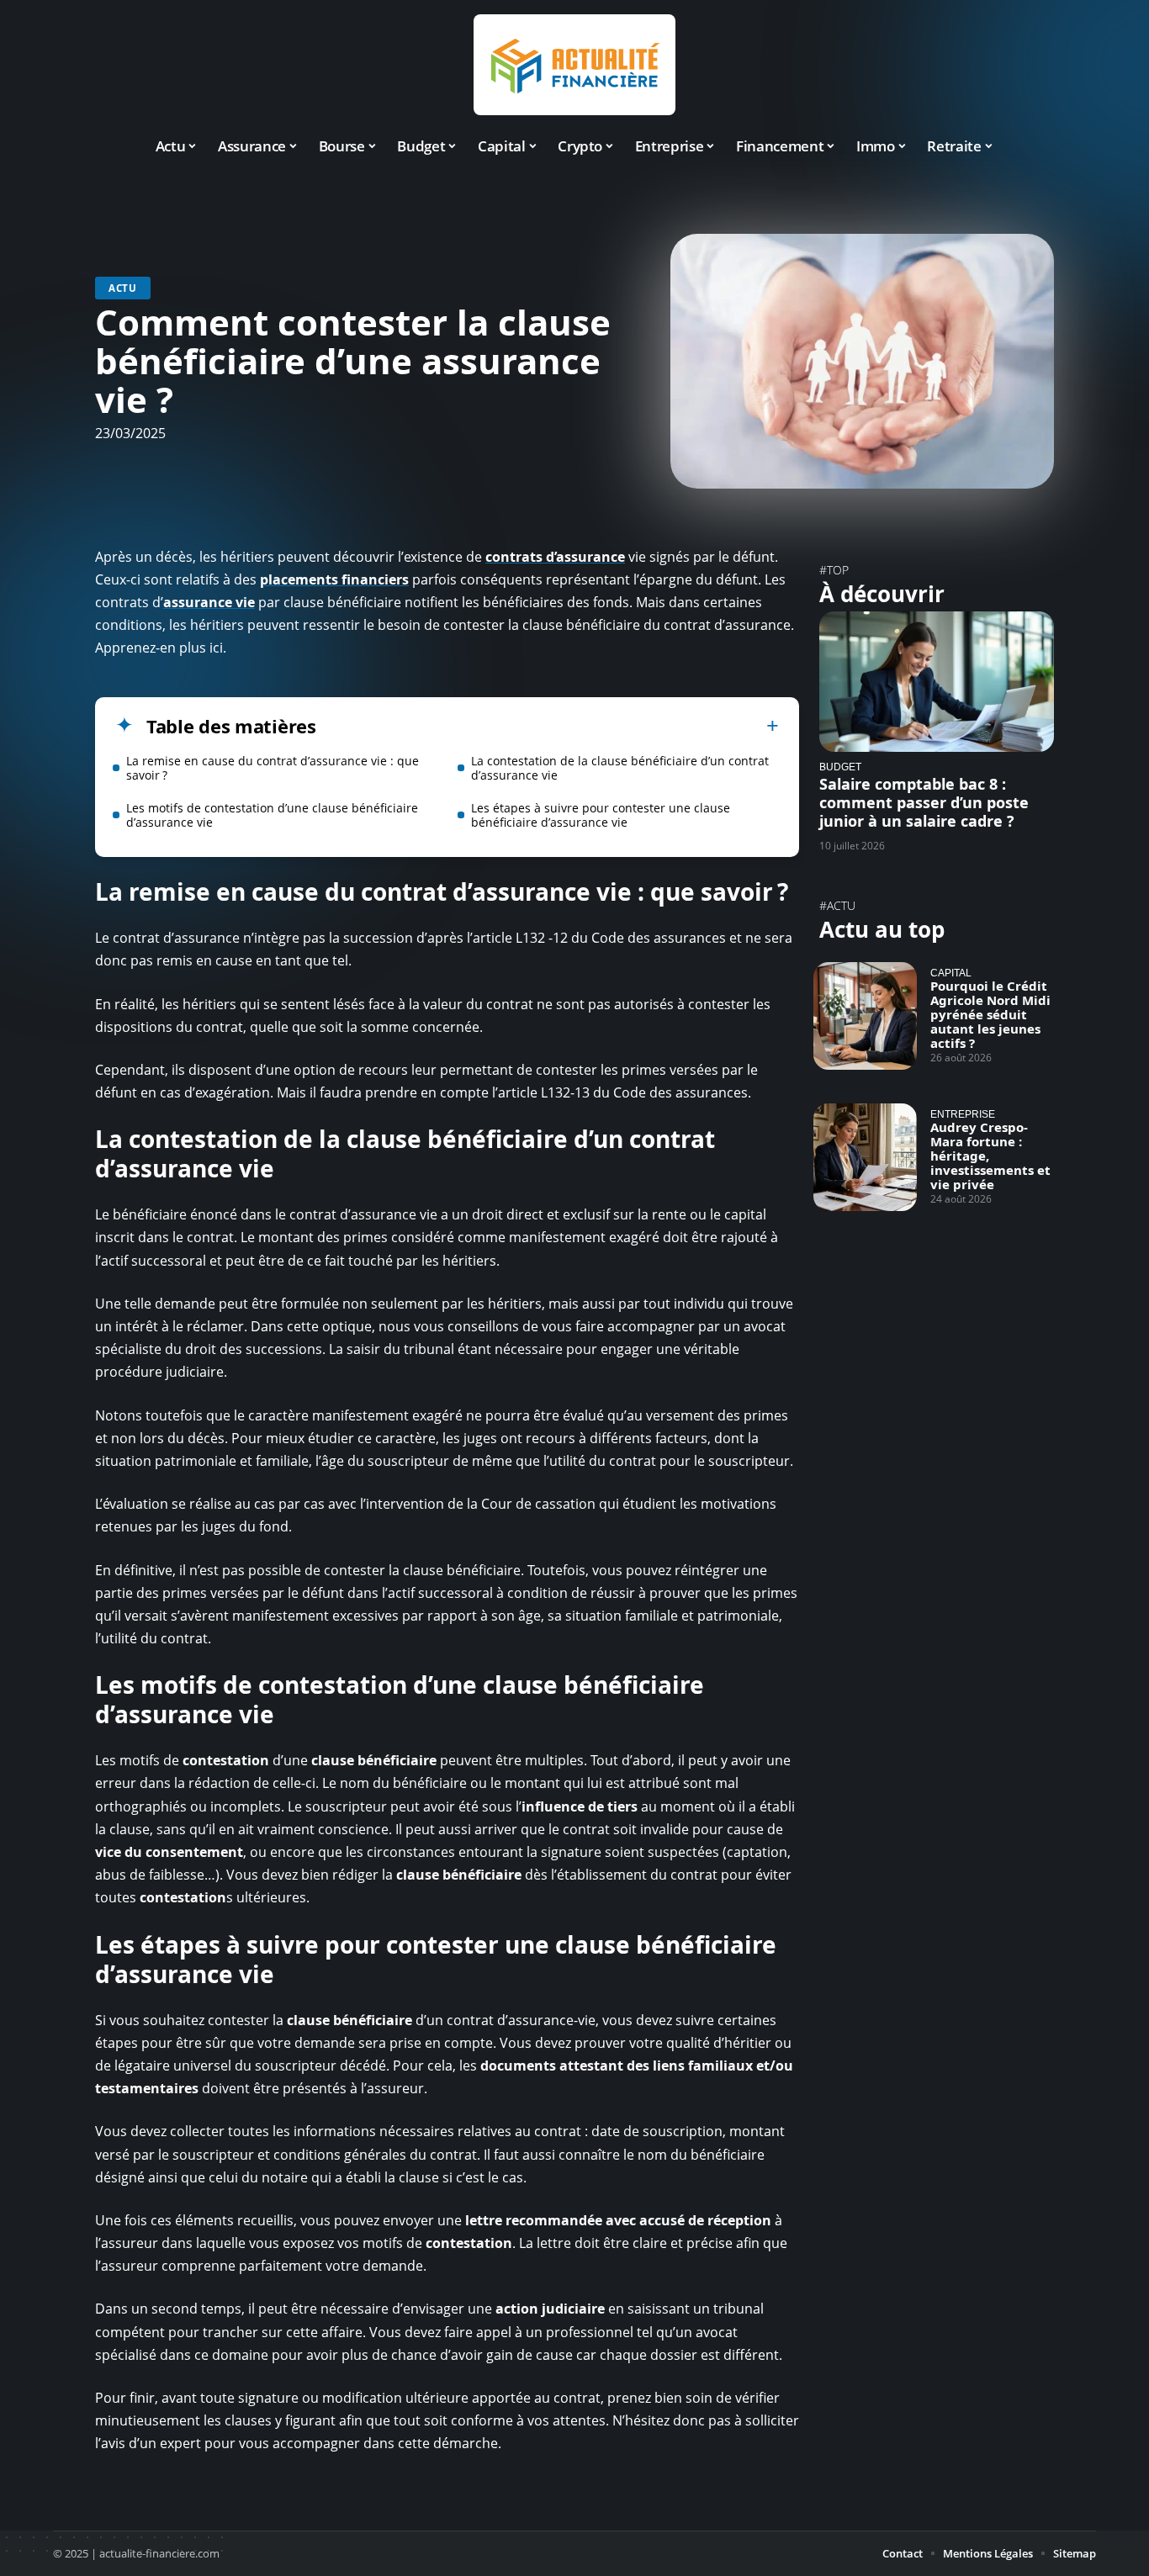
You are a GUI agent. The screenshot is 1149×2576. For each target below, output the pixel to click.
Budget (840, 767)
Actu (123, 288)
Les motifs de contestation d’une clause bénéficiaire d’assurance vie (272, 815)
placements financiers (334, 579)
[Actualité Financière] (574, 65)
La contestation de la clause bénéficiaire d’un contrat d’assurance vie (620, 768)
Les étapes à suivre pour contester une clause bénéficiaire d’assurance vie (601, 815)
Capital (951, 973)
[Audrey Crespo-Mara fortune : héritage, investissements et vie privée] (865, 1157)
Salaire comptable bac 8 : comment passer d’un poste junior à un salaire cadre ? (924, 802)
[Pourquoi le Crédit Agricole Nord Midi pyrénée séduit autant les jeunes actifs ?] (865, 1016)
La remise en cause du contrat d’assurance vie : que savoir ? (273, 768)
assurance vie (209, 602)
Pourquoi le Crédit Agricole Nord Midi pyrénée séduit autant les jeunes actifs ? (990, 1014)
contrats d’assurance (555, 557)
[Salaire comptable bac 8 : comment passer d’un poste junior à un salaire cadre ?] (937, 682)
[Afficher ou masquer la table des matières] (548, 726)
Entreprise (963, 1114)
